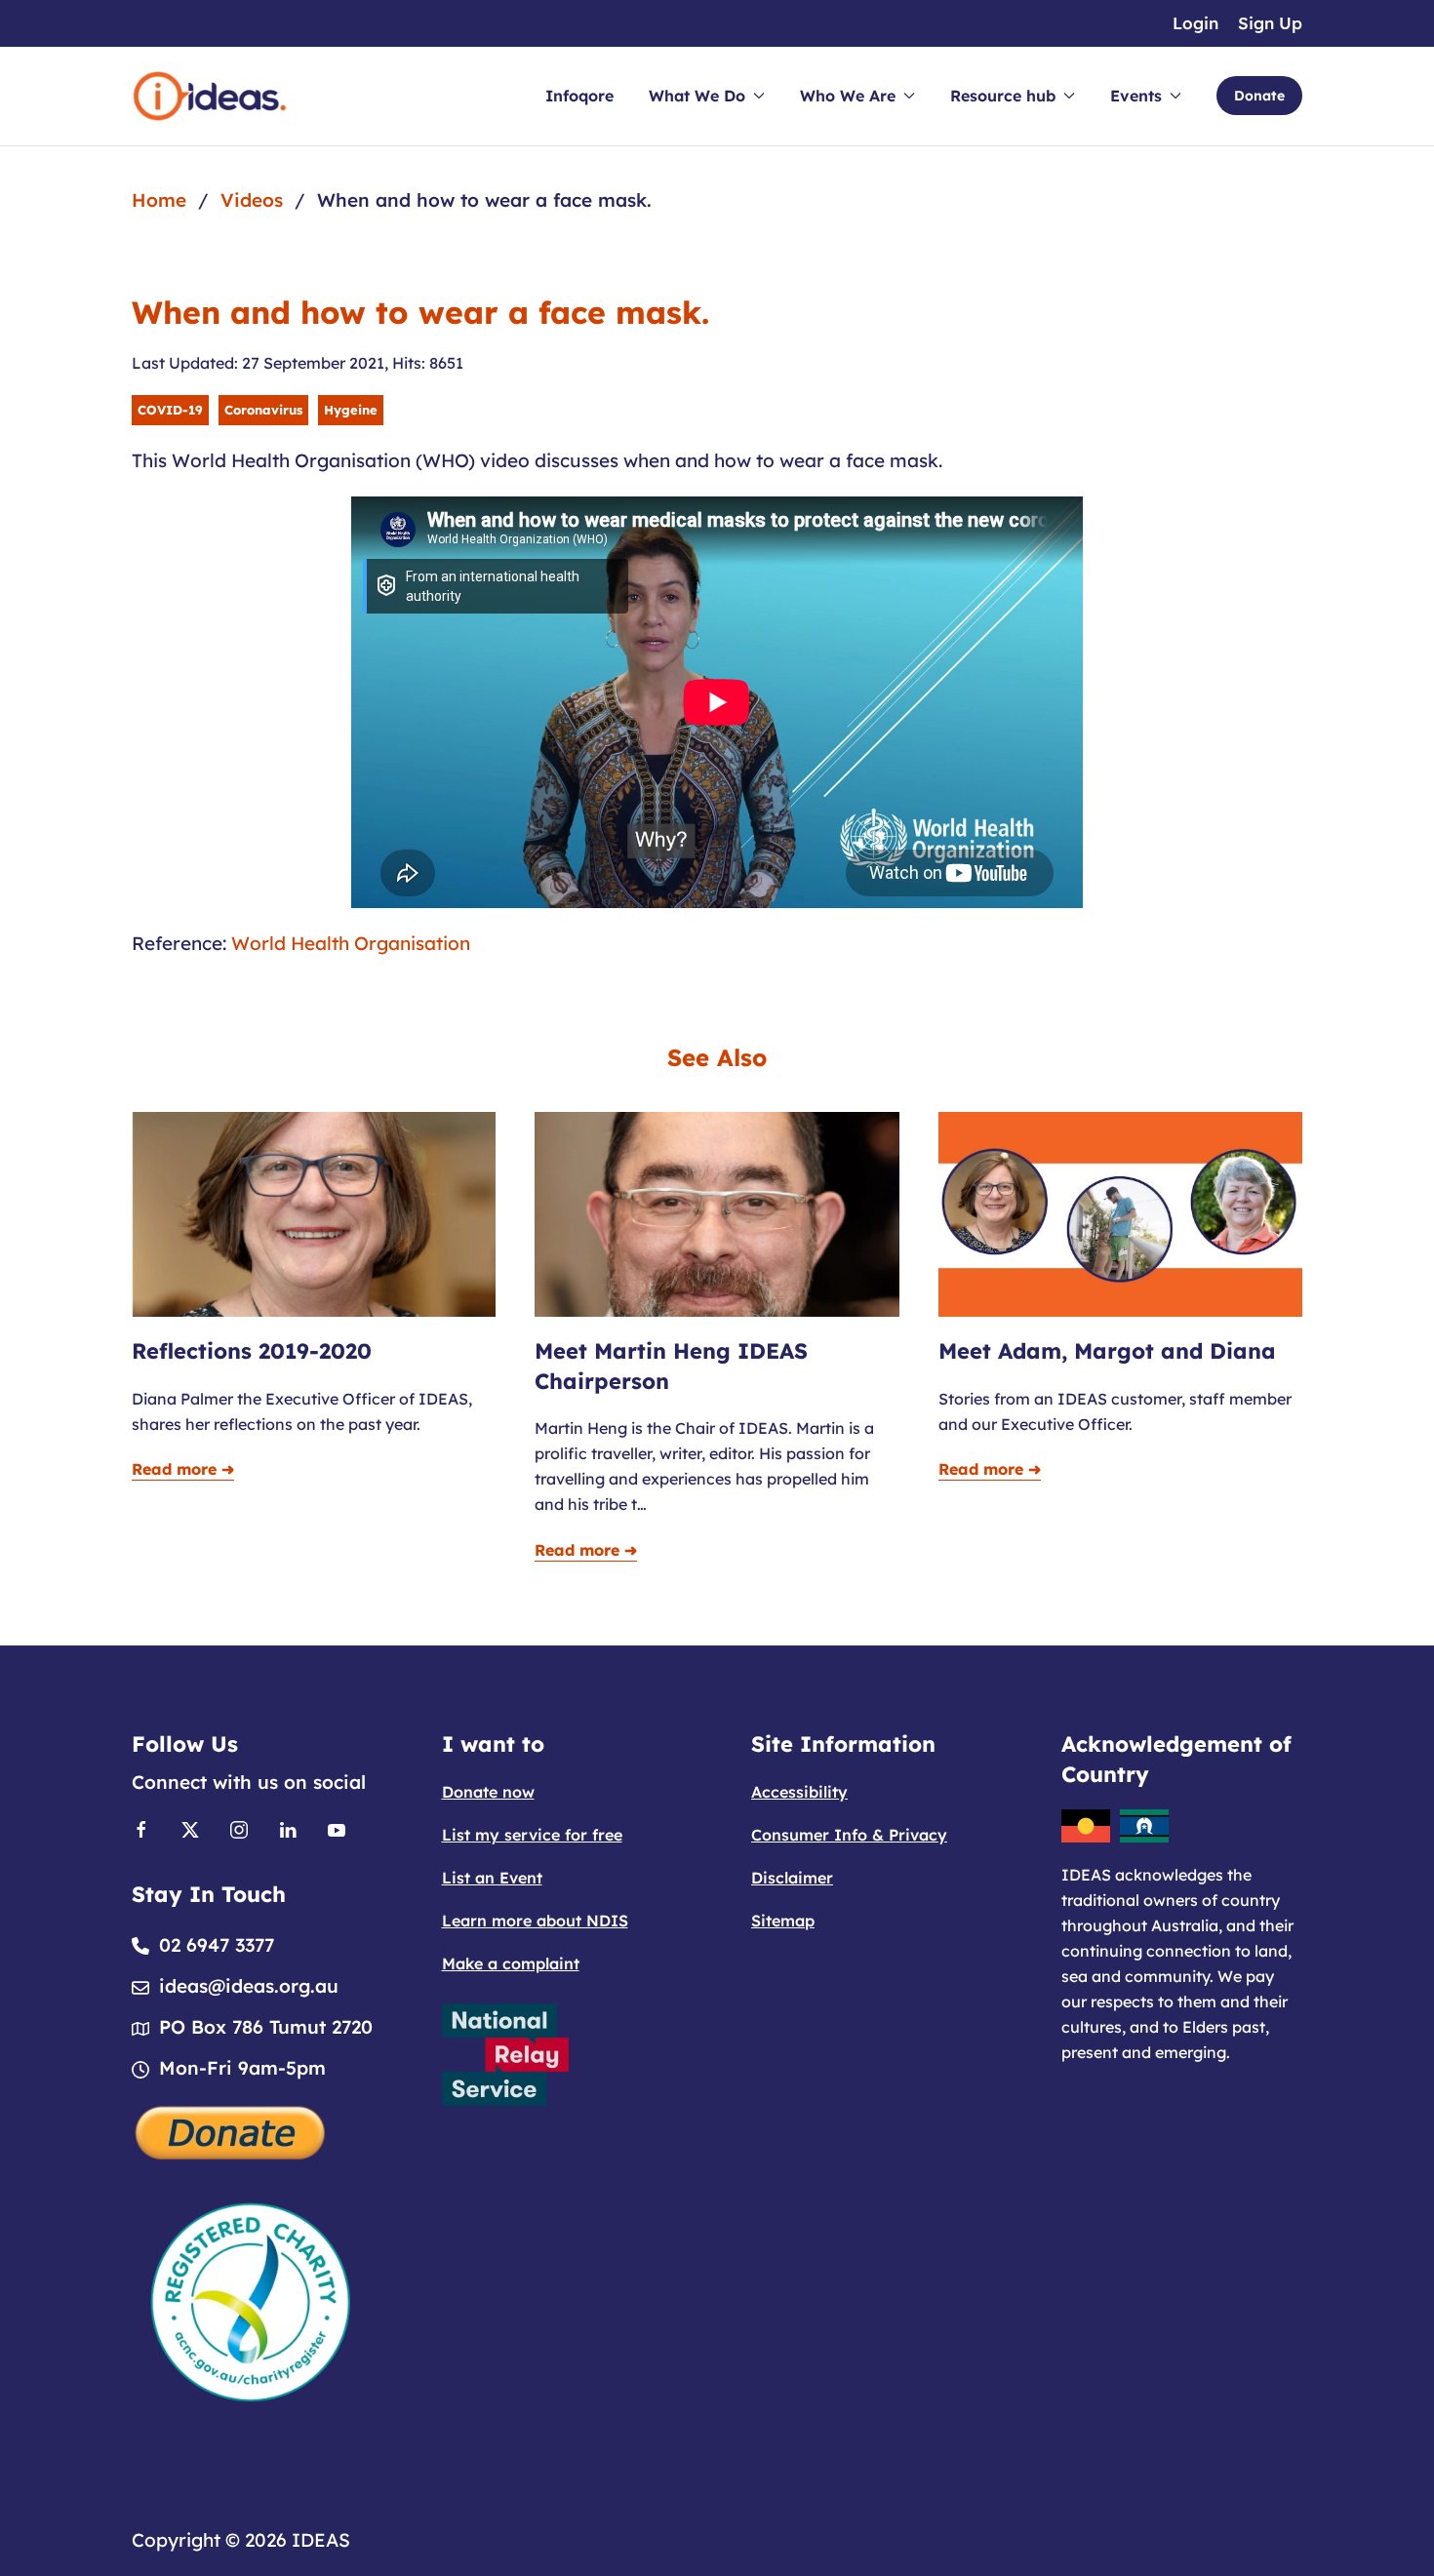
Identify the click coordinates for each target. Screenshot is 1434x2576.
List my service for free (532, 1835)
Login (1195, 23)
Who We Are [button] (848, 96)
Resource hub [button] (1003, 96)
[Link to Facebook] (141, 1828)
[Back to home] (210, 96)
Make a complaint (511, 1963)
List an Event (492, 1878)
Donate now (488, 1792)
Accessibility (799, 1792)
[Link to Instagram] (239, 1828)
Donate (1259, 96)
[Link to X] (190, 1828)
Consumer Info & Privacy (849, 1835)
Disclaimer (792, 1878)
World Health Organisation (351, 943)
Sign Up (1270, 23)
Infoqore (579, 96)
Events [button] (1136, 96)
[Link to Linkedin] (288, 1828)
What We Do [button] (697, 96)
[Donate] (231, 2130)
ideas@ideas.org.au (249, 1986)
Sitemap (783, 1921)
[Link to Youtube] (337, 1828)
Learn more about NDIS (535, 1921)
